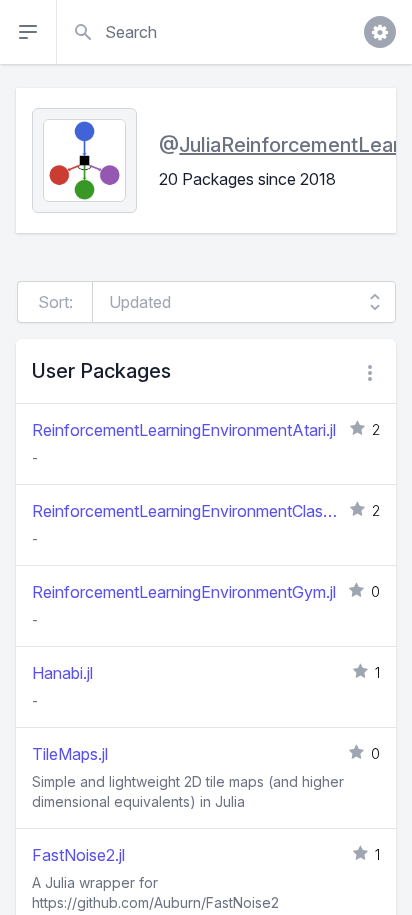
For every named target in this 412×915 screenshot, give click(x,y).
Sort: (55, 302)
